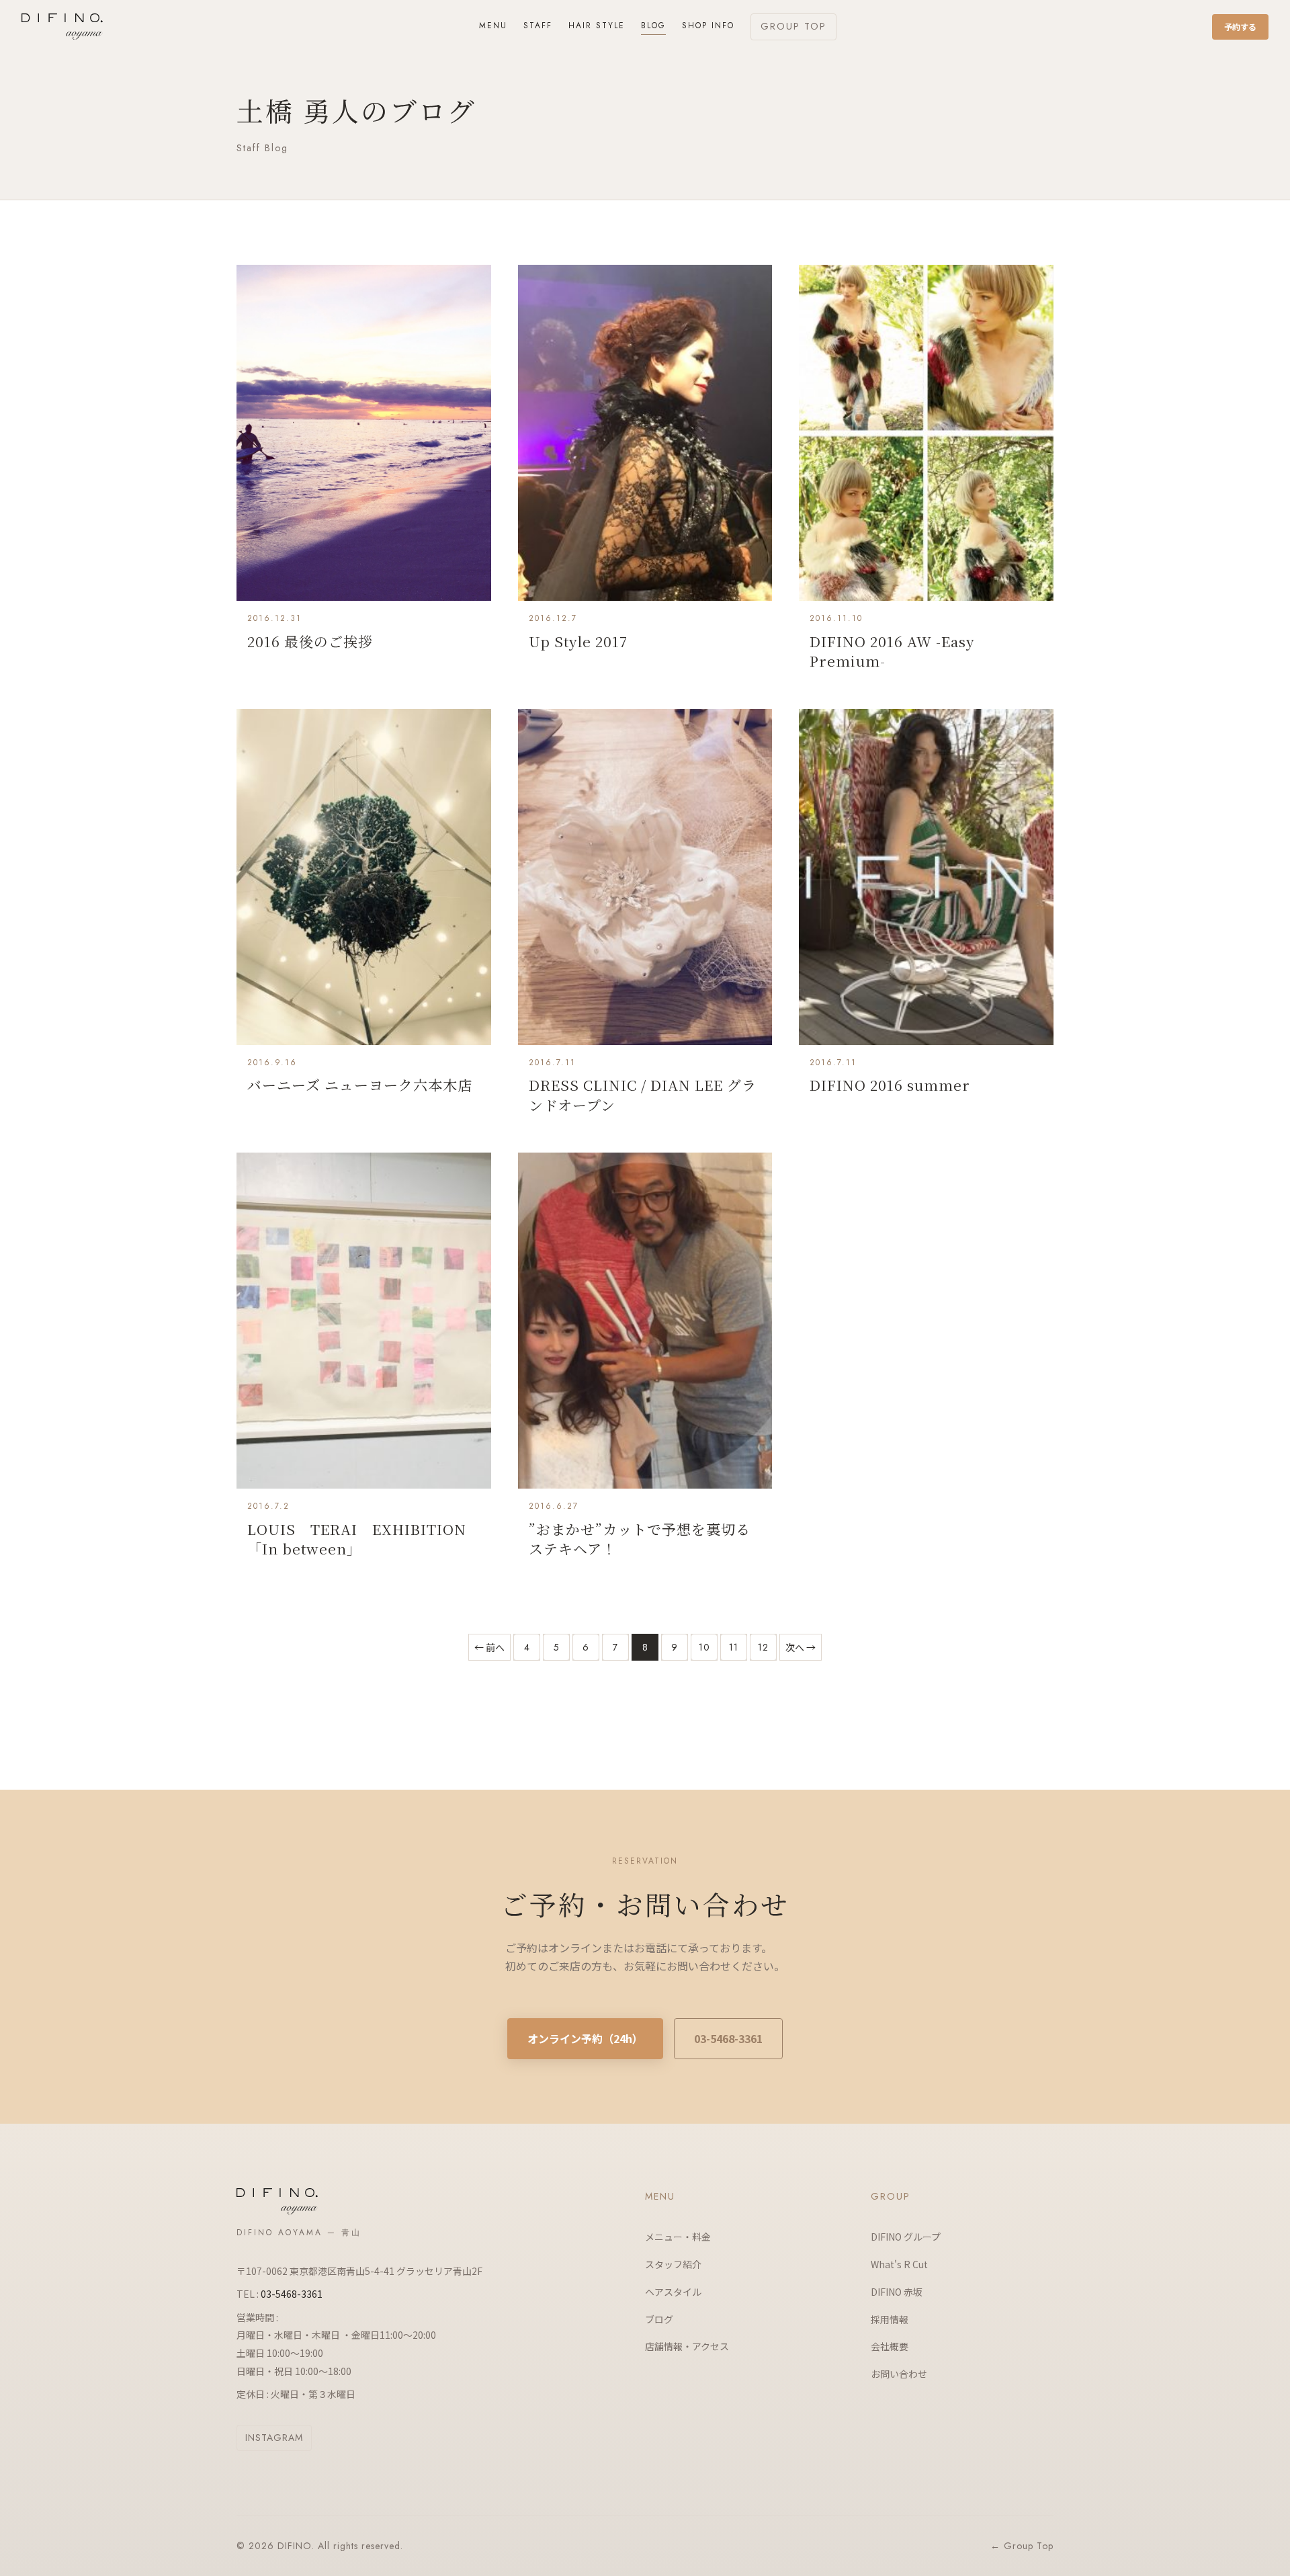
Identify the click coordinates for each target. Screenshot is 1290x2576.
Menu (493, 26)
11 (734, 1647)
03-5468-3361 (728, 2038)
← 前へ (489, 1647)
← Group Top (1022, 2546)
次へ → (801, 1647)
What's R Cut (899, 2264)
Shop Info (708, 26)
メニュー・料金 (678, 2237)
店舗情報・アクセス (687, 2346)
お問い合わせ (899, 2374)
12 (763, 1647)
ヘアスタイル (673, 2292)
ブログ (659, 2319)
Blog (653, 26)
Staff (538, 26)
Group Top (793, 26)
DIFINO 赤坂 (897, 2292)
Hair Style (597, 26)
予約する (1240, 27)
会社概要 (890, 2346)
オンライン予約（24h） (585, 2038)
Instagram (274, 2438)
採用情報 (890, 2319)
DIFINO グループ (906, 2237)
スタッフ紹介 (673, 2264)
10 (704, 1647)
